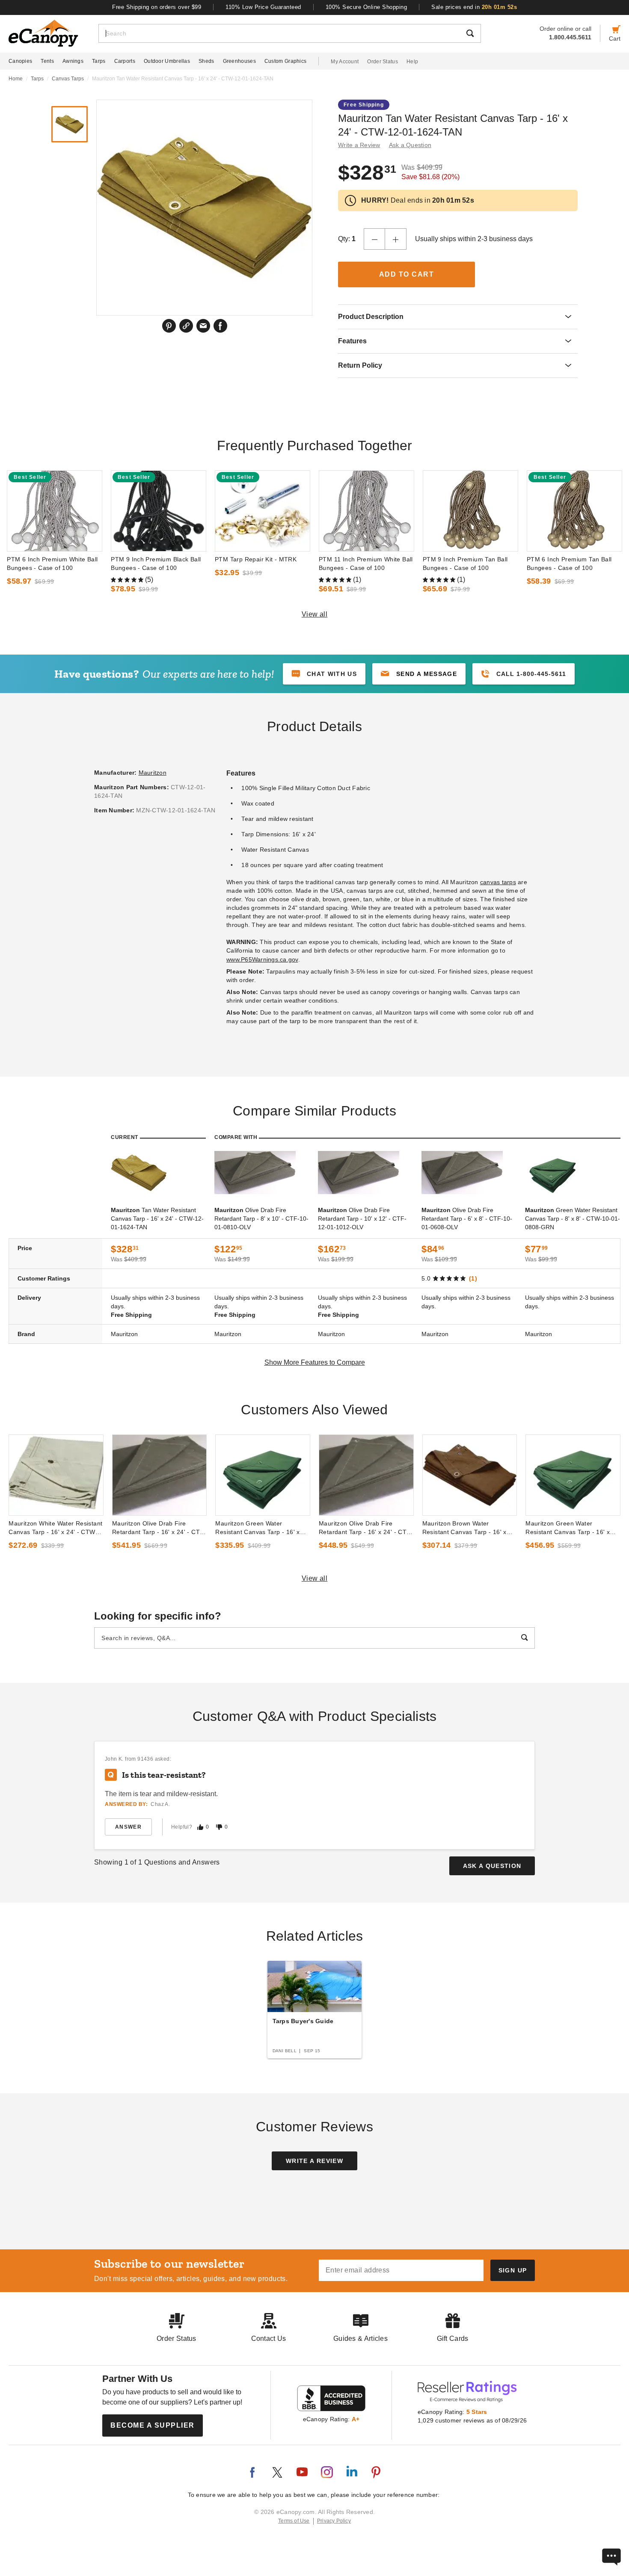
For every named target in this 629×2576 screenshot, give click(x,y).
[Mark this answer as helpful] (200, 1827)
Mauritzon (153, 773)
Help (412, 62)
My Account (345, 62)
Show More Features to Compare (315, 1362)
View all (315, 614)
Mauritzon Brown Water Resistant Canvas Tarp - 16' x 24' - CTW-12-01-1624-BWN (464, 1528)
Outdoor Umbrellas (167, 61)
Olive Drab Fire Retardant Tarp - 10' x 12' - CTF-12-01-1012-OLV (362, 1219)
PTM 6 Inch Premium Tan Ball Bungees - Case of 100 (569, 564)
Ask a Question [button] (410, 145)
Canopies (20, 61)
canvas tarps (498, 882)
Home (16, 79)
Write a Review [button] (359, 145)
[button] (419, 674)
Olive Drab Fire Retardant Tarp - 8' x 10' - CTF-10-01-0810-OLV (261, 1219)
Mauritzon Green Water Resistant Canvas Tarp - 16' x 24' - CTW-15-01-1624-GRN (568, 1528)
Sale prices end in (474, 7)
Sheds (206, 61)
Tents (47, 61)
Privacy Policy (334, 2521)
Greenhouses (239, 61)
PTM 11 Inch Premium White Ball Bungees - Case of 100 (366, 564)
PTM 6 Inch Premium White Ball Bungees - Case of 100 (52, 564)
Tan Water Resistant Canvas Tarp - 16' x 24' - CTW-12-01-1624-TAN (157, 1219)
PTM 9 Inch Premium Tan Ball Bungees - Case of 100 (465, 564)
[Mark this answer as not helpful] (219, 1827)
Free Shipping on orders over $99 (157, 7)
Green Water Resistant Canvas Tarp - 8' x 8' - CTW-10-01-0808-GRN (573, 1219)
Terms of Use (294, 2521)
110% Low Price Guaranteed (263, 7)
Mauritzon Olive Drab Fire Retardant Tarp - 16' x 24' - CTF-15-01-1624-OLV (159, 1528)
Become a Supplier (153, 2425)
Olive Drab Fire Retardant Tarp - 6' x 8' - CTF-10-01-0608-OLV (467, 1219)
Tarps (99, 61)
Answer (128, 1827)
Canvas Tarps (68, 79)
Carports (125, 61)
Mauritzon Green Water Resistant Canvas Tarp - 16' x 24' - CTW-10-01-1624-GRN (257, 1528)
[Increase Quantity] (396, 239)
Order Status (383, 62)
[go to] (55, 511)
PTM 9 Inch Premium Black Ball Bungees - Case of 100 (156, 564)
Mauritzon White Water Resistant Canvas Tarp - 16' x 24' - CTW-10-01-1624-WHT (55, 1528)
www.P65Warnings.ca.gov (262, 959)
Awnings (73, 61)
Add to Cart (407, 274)
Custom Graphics (286, 61)
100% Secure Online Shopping (366, 7)
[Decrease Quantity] (374, 239)
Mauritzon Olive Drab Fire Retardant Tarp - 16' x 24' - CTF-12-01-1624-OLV (366, 1528)
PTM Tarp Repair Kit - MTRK (256, 559)
